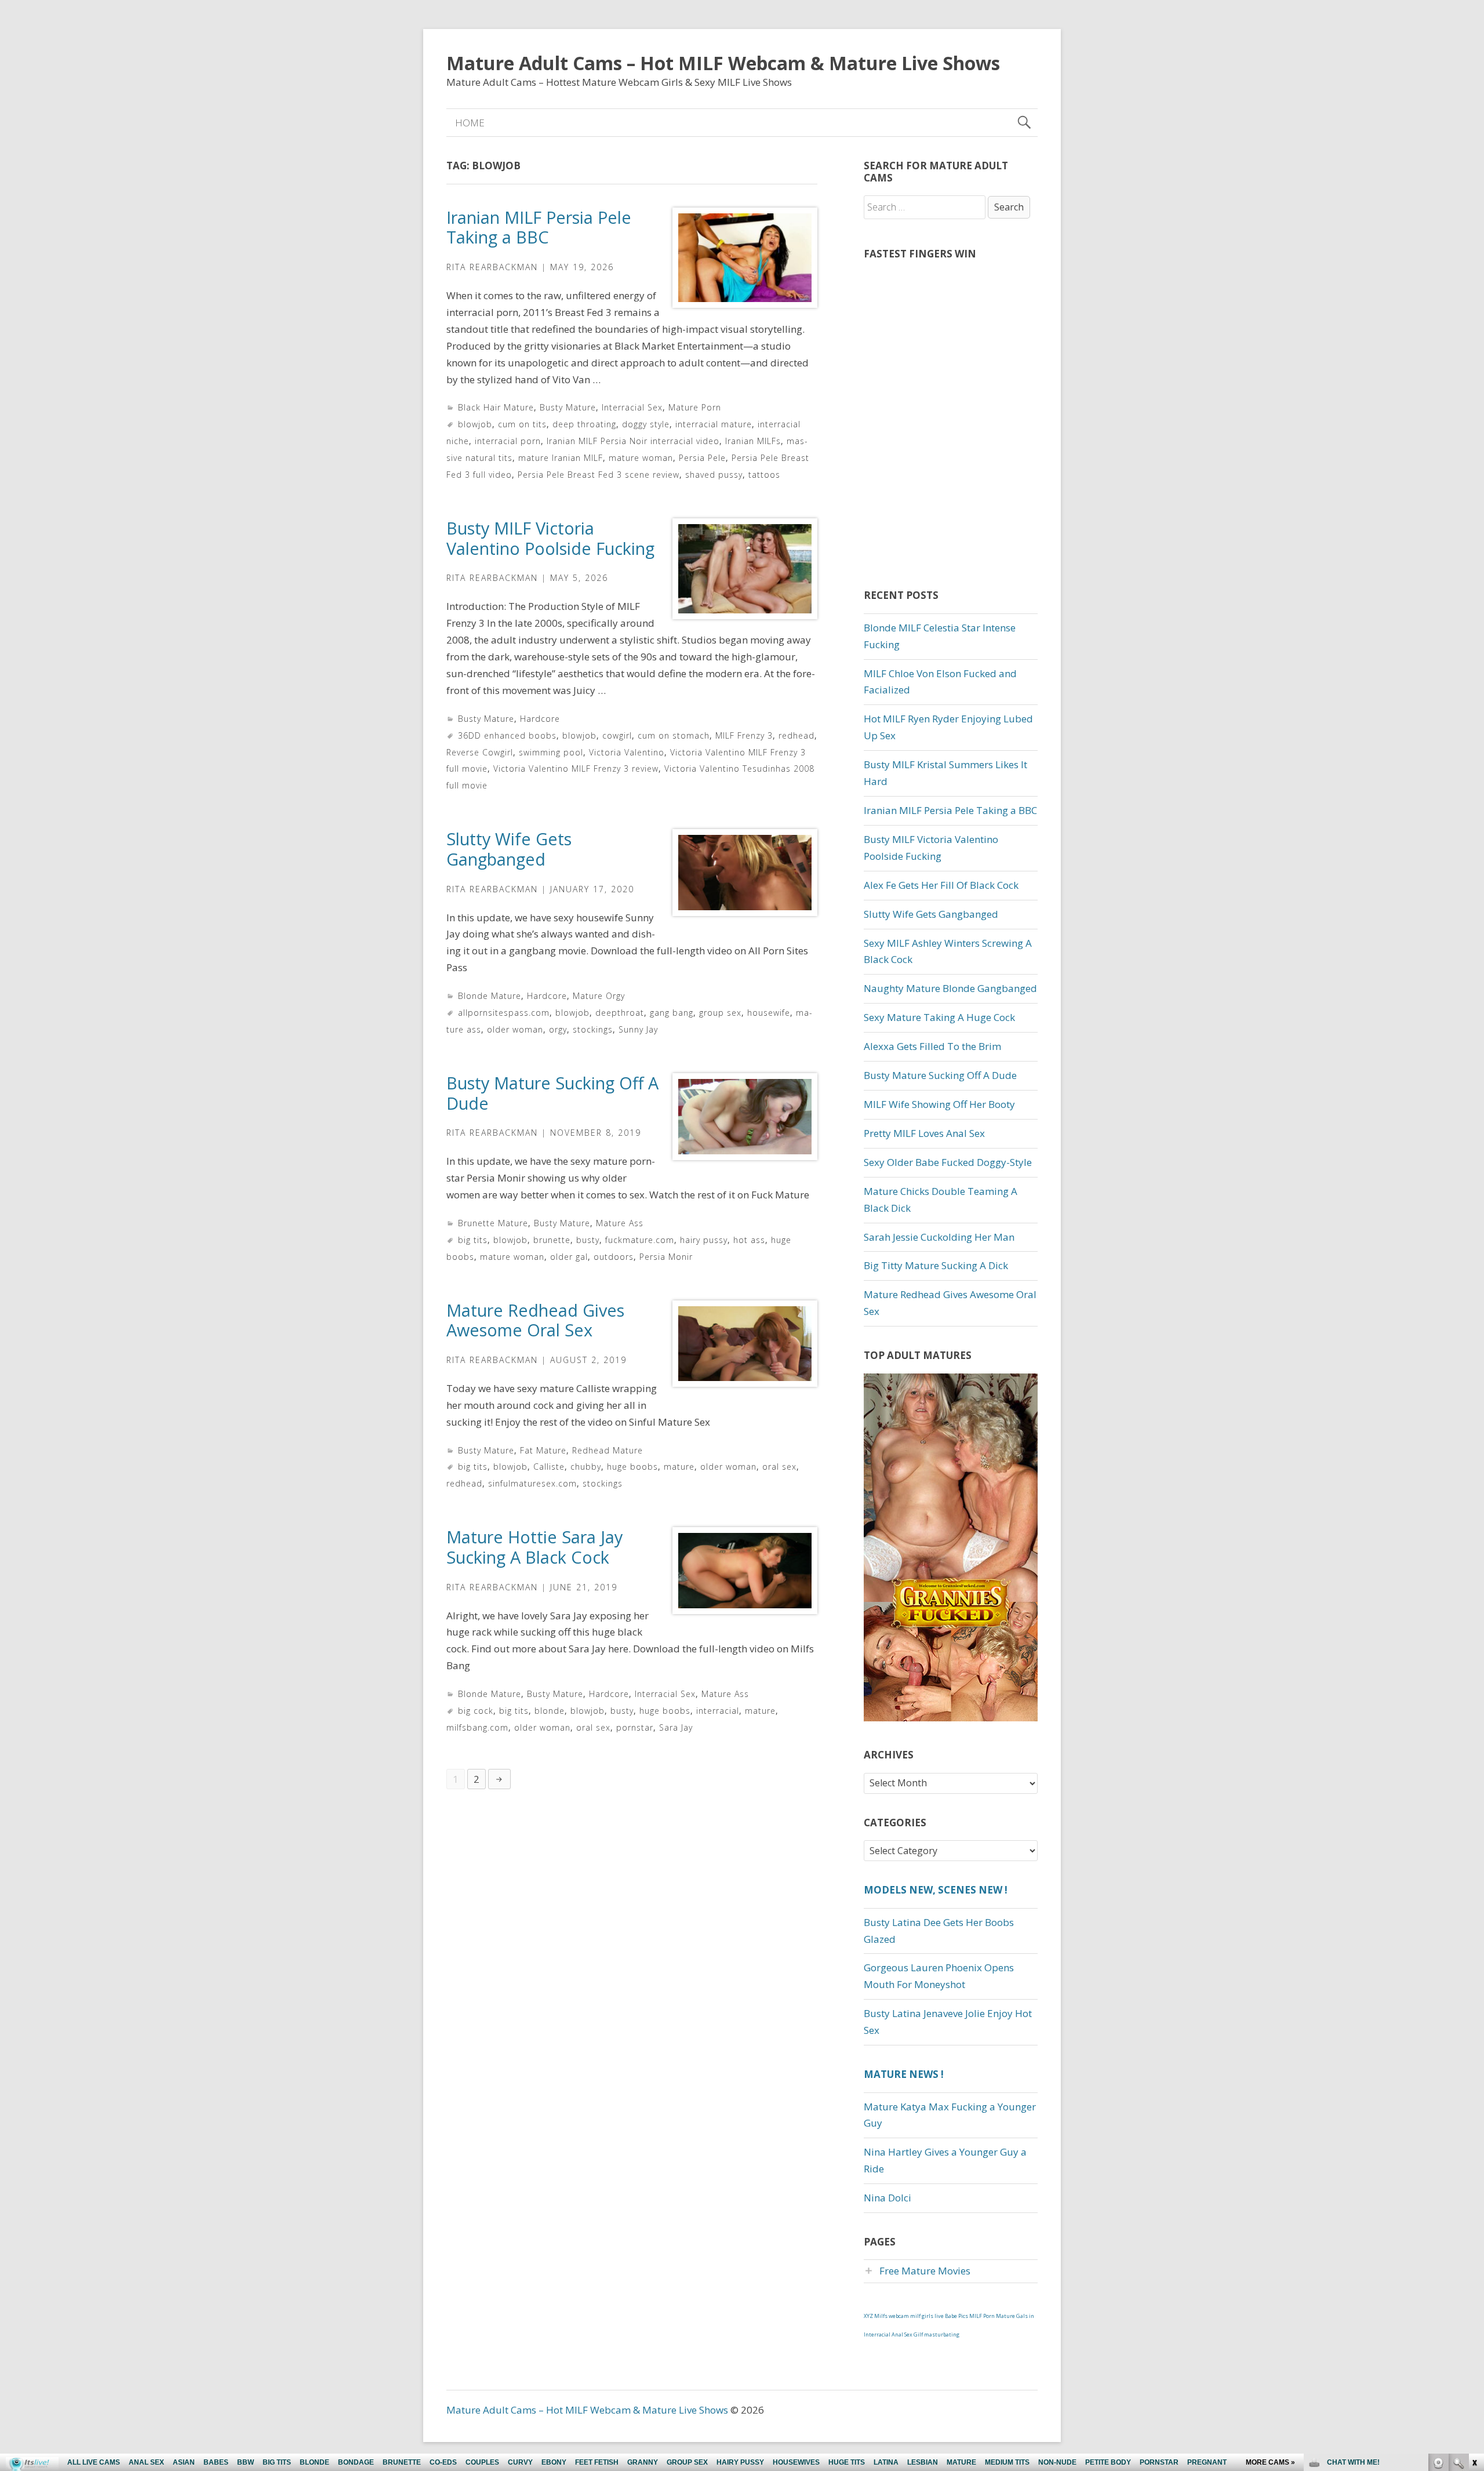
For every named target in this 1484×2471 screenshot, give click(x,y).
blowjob (475, 424)
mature (679, 1467)
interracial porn (508, 441)
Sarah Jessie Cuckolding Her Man (939, 1237)
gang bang (672, 1013)
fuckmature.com (640, 1240)
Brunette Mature (493, 1223)
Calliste (549, 1467)
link (1474, 2290)
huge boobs (632, 1467)
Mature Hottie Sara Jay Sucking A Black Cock (534, 1547)
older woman (515, 1029)
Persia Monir (666, 1257)
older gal (569, 1257)
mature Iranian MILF (561, 458)
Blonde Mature (490, 996)
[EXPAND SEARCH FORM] (1024, 123)
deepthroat (620, 1013)
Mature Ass (620, 1223)
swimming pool (551, 752)
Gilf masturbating (936, 2334)
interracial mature (714, 424)
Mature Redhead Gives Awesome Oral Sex (535, 1320)
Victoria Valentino (627, 752)
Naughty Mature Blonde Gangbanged (950, 988)
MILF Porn (982, 2316)
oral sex (779, 1467)
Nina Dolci (888, 2198)
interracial (718, 1711)
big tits (473, 1240)
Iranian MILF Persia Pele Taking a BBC (539, 227)
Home (470, 123)
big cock (476, 1711)
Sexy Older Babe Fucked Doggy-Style (948, 1162)
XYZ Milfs (876, 2316)
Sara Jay (676, 1727)
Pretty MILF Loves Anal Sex (924, 1133)
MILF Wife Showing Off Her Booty (939, 1104)
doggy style (646, 424)
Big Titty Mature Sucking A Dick (936, 1265)
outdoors (614, 1257)
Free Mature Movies (925, 2271)
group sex (720, 1013)
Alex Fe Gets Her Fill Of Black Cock (941, 885)
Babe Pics (956, 2316)
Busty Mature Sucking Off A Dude (552, 1093)
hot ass (749, 1240)
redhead (796, 735)
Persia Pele (702, 458)
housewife (769, 1013)
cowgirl (617, 735)
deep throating (584, 424)
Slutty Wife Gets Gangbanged (509, 849)
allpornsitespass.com (504, 1013)
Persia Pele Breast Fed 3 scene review (599, 475)
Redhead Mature (608, 1450)
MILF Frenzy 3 (744, 735)
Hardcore (540, 719)
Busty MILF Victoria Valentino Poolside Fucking (550, 538)
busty (588, 1240)
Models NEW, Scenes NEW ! (936, 1890)
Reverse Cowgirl (480, 752)
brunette (552, 1240)
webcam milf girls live (916, 2316)
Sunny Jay (638, 1029)
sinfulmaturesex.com (532, 1483)
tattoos (764, 475)
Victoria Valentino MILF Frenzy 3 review (576, 768)
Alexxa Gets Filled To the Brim (932, 1046)
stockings (593, 1029)
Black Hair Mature (496, 407)
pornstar (635, 1727)
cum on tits (522, 424)
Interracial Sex (632, 407)
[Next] (499, 1779)
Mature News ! (904, 2074)
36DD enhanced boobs (507, 735)
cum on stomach (674, 735)
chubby (586, 1467)
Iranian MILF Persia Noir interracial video (633, 441)
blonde (550, 1711)
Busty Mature (568, 407)
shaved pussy (714, 475)
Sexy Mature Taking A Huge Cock (939, 1017)
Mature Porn (695, 407)
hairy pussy (704, 1240)
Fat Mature (543, 1450)
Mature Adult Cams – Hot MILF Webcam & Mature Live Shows (723, 63)
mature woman (641, 458)
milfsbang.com (477, 1727)
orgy (558, 1029)
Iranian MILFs (753, 441)
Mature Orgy (599, 996)
